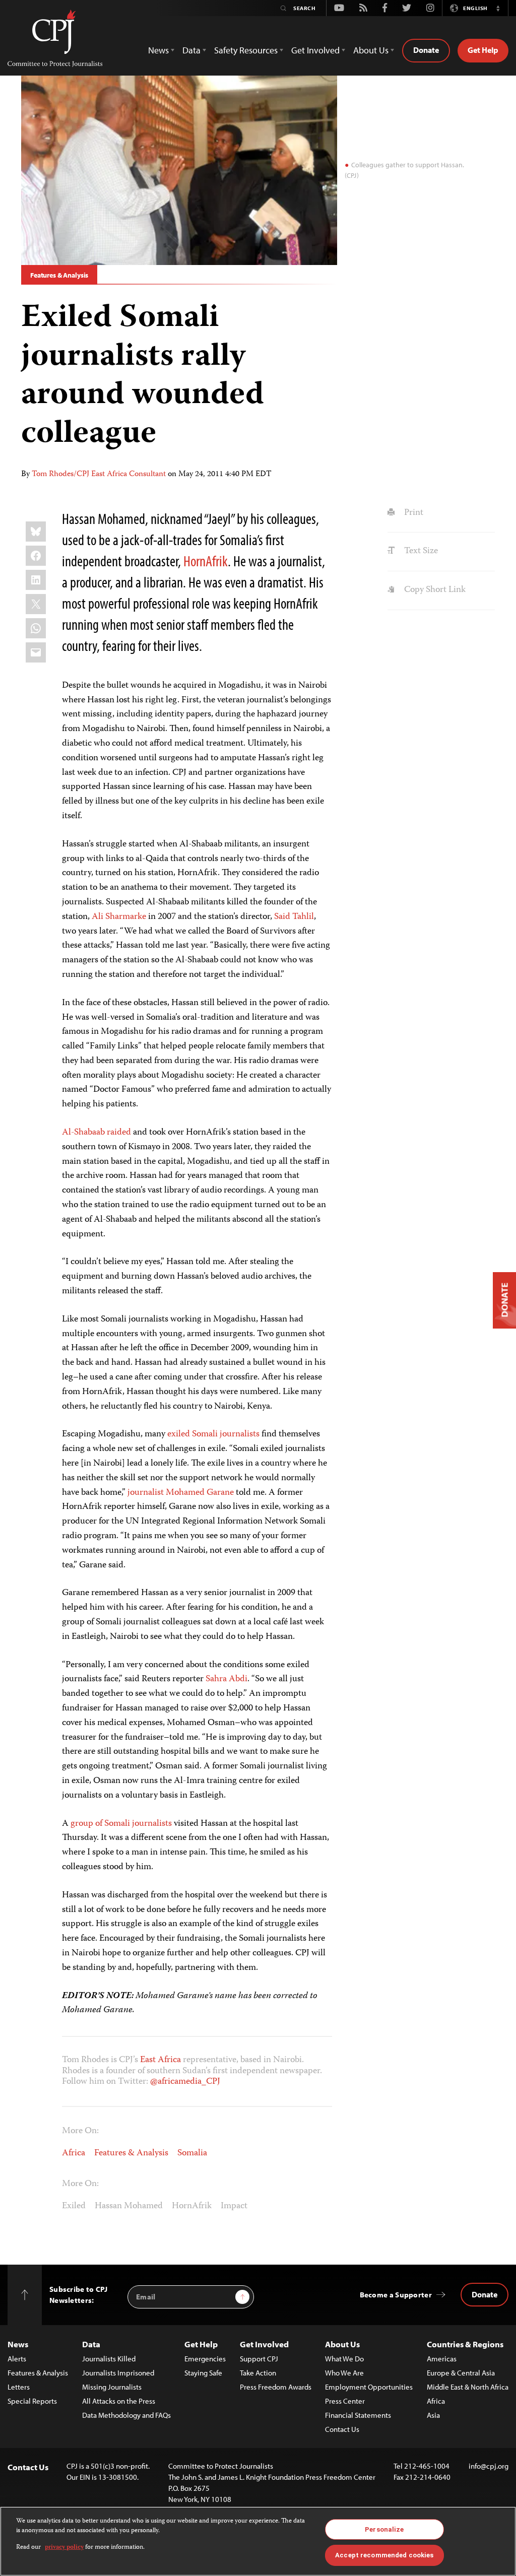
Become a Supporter (396, 2295)
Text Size (420, 551)
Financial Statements (358, 2415)
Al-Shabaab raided (96, 1133)
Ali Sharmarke (119, 917)
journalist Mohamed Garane (181, 1493)
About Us (342, 2344)
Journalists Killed (109, 2359)
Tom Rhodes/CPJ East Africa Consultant (99, 475)
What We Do (344, 2359)
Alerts (17, 2359)
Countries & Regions (465, 2344)
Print (412, 513)
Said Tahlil (294, 917)
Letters (19, 2387)
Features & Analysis (59, 275)
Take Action (258, 2373)
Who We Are (344, 2373)
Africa (74, 2153)
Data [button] (191, 50)
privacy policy (64, 2548)
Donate (426, 50)
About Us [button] (371, 50)
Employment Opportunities (369, 2387)
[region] (258, 2541)
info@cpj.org (489, 2466)
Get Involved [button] (315, 50)
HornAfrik (206, 561)
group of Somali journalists (120, 1824)
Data (91, 2344)
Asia (433, 2415)
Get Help (483, 50)
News (18, 2344)
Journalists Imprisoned (118, 2373)
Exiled (74, 2206)
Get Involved (264, 2344)
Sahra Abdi (227, 1679)
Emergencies (205, 2359)
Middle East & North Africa (468, 2387)
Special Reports (32, 2401)
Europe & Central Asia (461, 2373)
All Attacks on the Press (119, 2401)
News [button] (158, 50)
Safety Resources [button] (246, 50)
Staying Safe (203, 2373)
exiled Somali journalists (213, 1434)
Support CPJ (259, 2359)
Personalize (384, 2529)
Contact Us (342, 2429)
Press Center (345, 2401)
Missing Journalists (112, 2387)
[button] (498, 8)
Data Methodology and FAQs (126, 2415)
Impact (234, 2206)
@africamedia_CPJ (185, 2082)
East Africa (160, 2060)
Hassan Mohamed (129, 2206)
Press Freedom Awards (276, 2387)
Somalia (192, 2153)
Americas (442, 2359)
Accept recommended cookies (384, 2555)
